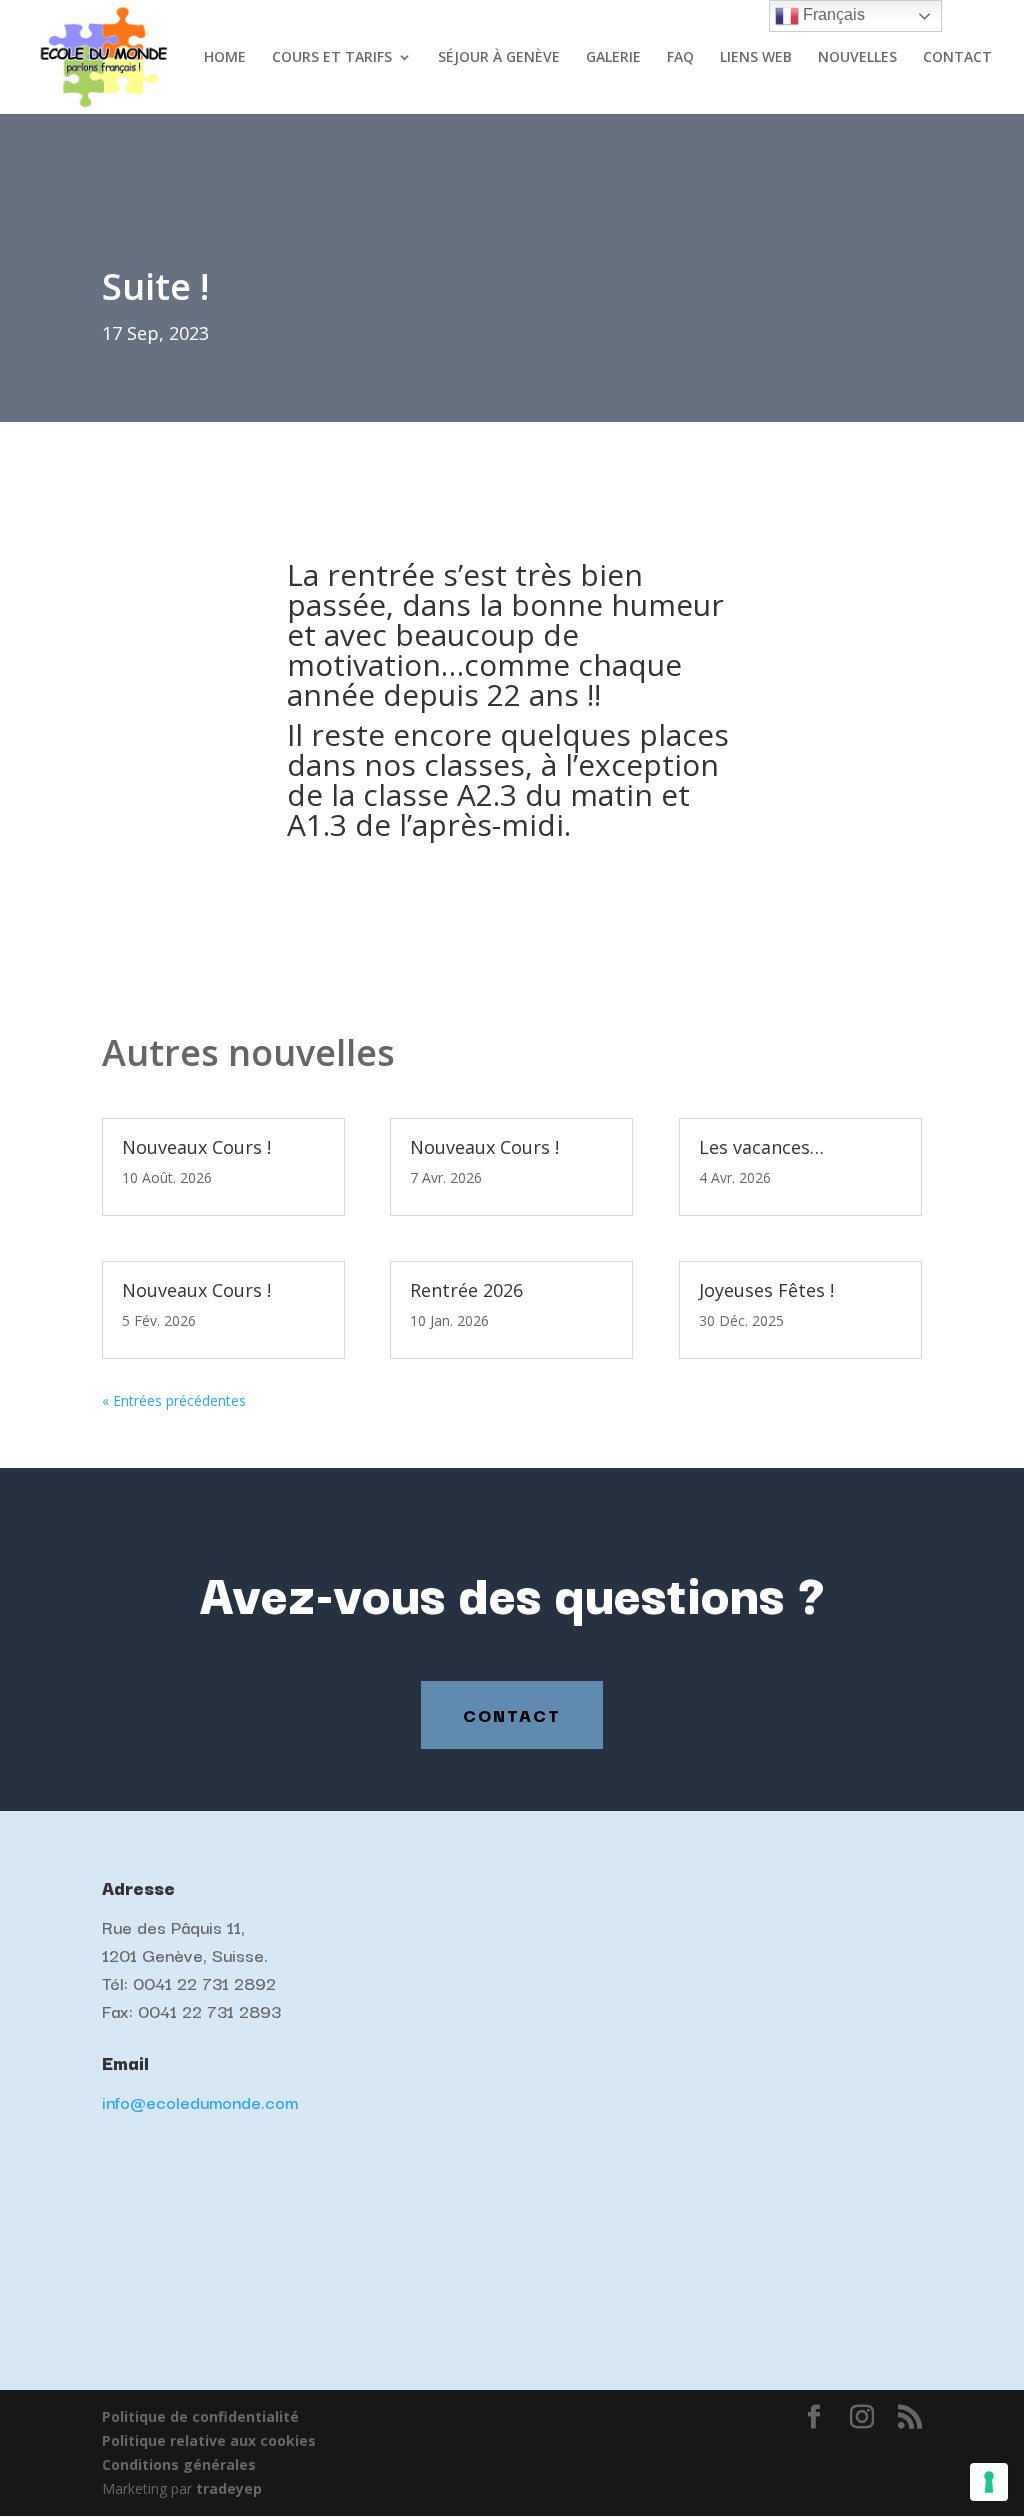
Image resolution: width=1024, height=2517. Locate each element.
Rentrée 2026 (466, 1290)
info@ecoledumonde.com (200, 2101)
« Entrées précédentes (174, 1400)
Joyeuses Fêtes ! (766, 1290)
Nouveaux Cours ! (196, 1147)
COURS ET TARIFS (332, 58)
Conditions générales (179, 2464)
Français (832, 14)
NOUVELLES (857, 58)
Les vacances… (761, 1147)
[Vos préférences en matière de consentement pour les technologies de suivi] (989, 2482)
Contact (512, 1714)
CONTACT (957, 58)
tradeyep (229, 2488)
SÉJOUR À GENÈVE (499, 58)
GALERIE (613, 58)
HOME (225, 58)
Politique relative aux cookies (209, 2440)
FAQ (680, 58)
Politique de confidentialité (200, 2416)
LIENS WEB (756, 58)
